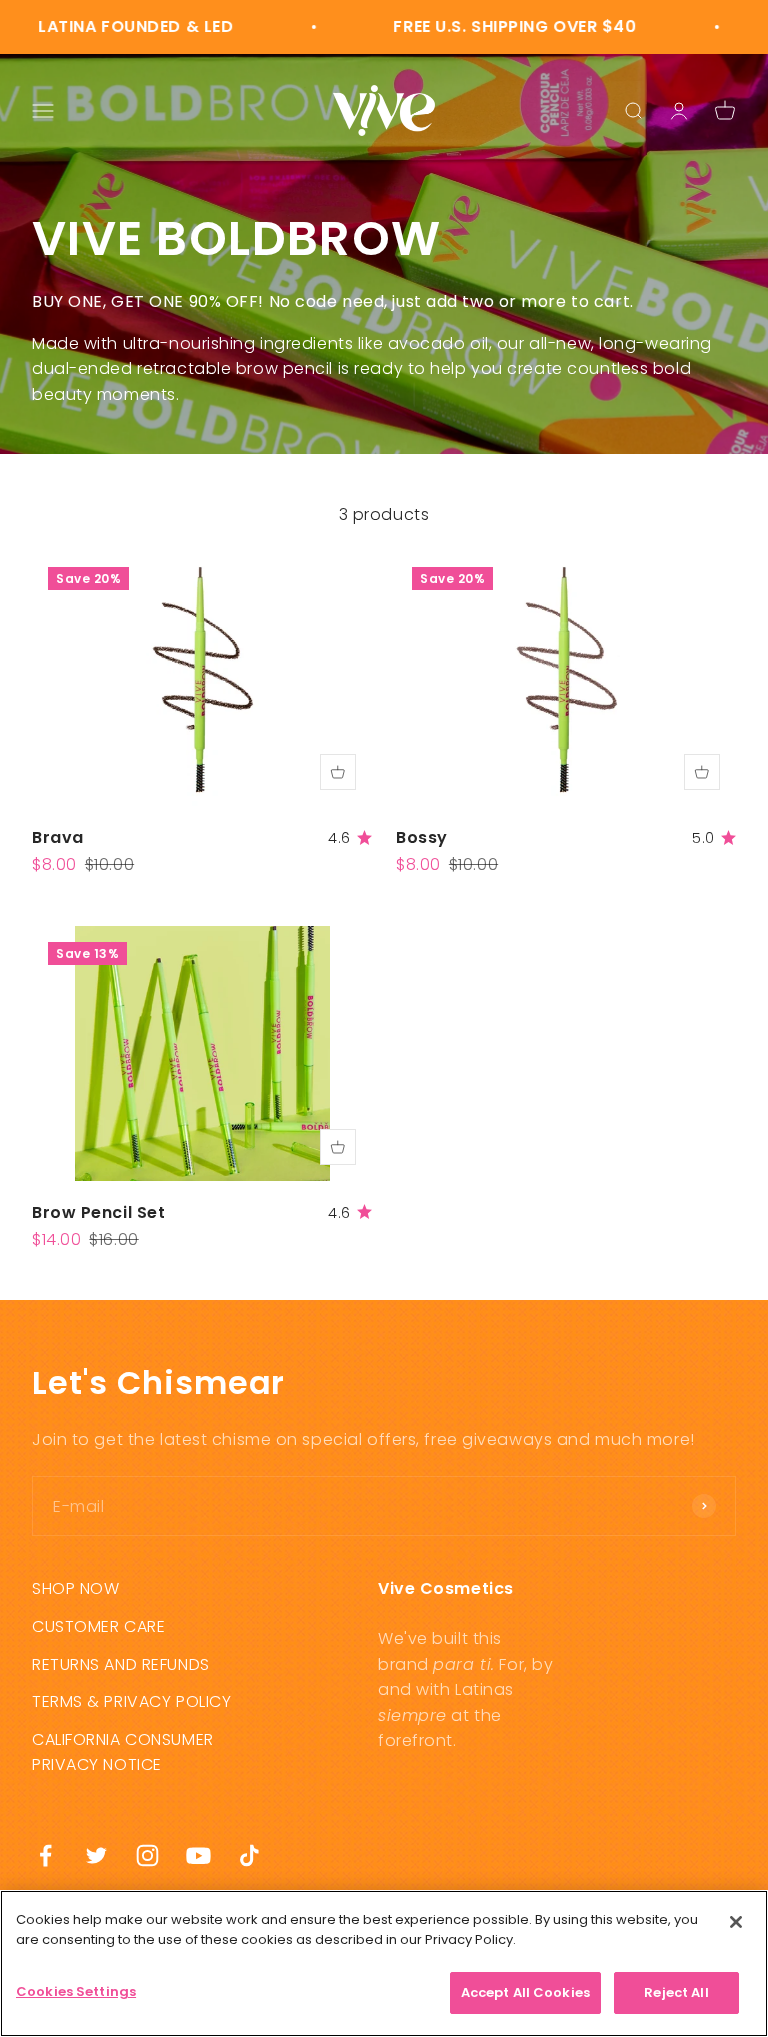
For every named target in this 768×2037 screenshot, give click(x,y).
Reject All (676, 1992)
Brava (58, 837)
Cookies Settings (76, 1991)
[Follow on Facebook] (45, 1855)
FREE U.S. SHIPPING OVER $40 (487, 26)
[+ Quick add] (338, 772)
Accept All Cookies (525, 1992)
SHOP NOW (75, 1588)
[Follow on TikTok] (249, 1855)
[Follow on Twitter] (96, 1855)
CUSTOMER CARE (98, 1626)
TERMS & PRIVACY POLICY (131, 1701)
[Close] (736, 1922)
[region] (384, 1963)
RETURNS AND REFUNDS (121, 1664)
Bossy (422, 837)
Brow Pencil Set (98, 1212)
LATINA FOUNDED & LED (108, 26)
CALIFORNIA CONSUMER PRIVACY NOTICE (123, 1752)
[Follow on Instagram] (147, 1855)
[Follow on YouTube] (198, 1855)
